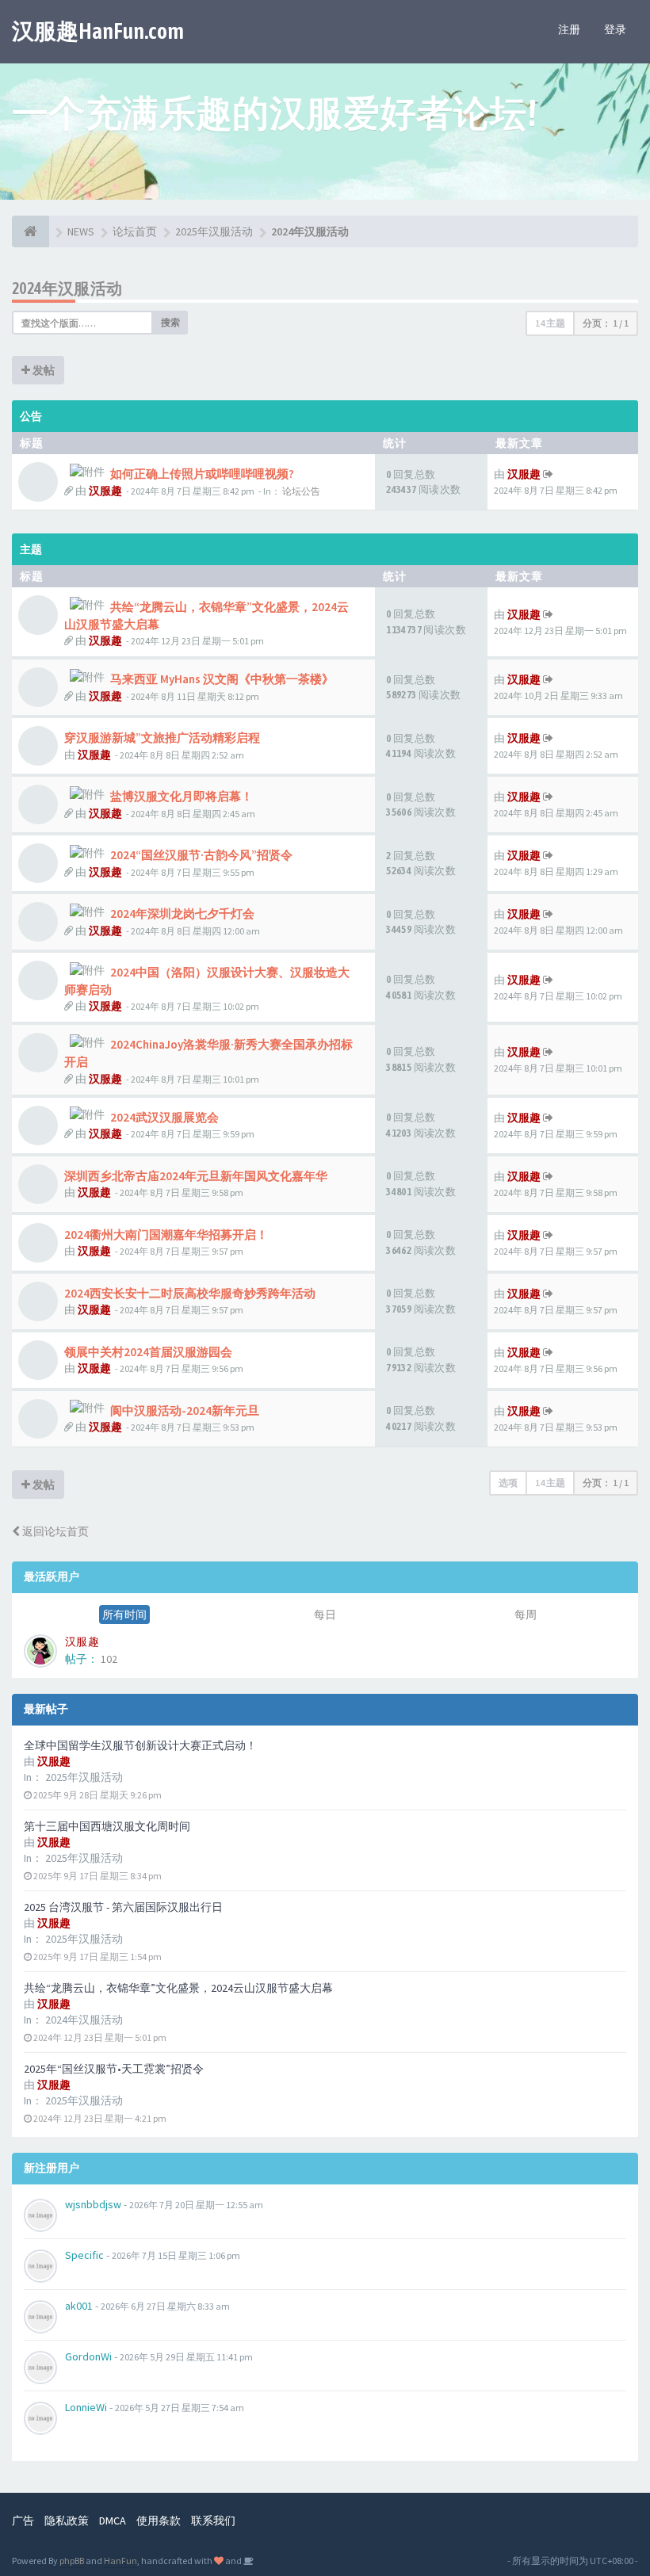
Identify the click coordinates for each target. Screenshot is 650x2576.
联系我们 (213, 2521)
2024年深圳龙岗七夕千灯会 (182, 913)
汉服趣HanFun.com (98, 31)
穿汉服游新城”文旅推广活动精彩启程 (162, 738)
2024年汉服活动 (84, 2020)
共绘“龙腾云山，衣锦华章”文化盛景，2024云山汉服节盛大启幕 (178, 1988)
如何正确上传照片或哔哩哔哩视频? (202, 474)
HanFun (120, 2561)
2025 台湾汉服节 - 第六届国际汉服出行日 (123, 1907)
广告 (23, 2521)
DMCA (113, 2521)
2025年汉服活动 (84, 1777)
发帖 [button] (42, 370)
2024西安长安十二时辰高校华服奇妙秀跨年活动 (190, 1293)
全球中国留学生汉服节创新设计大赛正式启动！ (140, 1745)
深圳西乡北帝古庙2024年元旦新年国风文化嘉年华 (196, 1176)
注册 (569, 29)
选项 (508, 1483)
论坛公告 (301, 491)
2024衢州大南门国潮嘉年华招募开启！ (166, 1234)
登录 (615, 29)
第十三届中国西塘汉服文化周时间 (107, 1826)
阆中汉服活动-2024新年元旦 (185, 1410)
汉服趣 (105, 491)
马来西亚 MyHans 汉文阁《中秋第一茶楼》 (222, 679)
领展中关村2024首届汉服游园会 (148, 1352)
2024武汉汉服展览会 (164, 1117)
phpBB (72, 2561)
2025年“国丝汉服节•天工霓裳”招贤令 (114, 2069)
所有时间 (124, 1615)
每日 (325, 1615)
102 (109, 1659)
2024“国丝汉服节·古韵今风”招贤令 (201, 855)
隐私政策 (67, 2521)
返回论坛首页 (54, 1531)
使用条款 (159, 2521)
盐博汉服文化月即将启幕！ (182, 796)
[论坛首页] (31, 231)
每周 (526, 1615)
